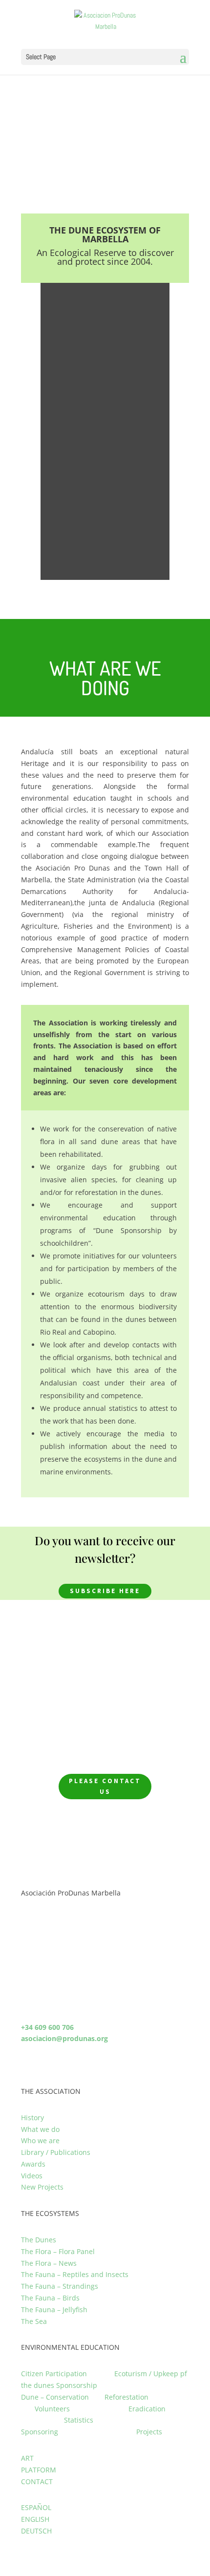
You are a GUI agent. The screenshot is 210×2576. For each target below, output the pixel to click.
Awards (33, 2164)
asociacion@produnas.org (64, 2038)
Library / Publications (56, 2152)
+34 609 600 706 (47, 2027)
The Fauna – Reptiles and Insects (75, 2274)
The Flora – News (49, 2263)
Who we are (40, 2140)
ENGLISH (35, 2519)
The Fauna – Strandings (60, 2286)
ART (27, 2458)
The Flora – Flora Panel (58, 2251)
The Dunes (39, 2240)
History (32, 2118)
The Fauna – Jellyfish (54, 2310)
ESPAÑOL (36, 2507)
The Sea (34, 2321)
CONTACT (37, 2481)
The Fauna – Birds (50, 2298)
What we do (40, 2129)
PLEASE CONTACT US (105, 1786)
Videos (32, 2176)
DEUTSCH (36, 2531)
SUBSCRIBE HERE (105, 1591)
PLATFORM (39, 2470)
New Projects (42, 2187)
